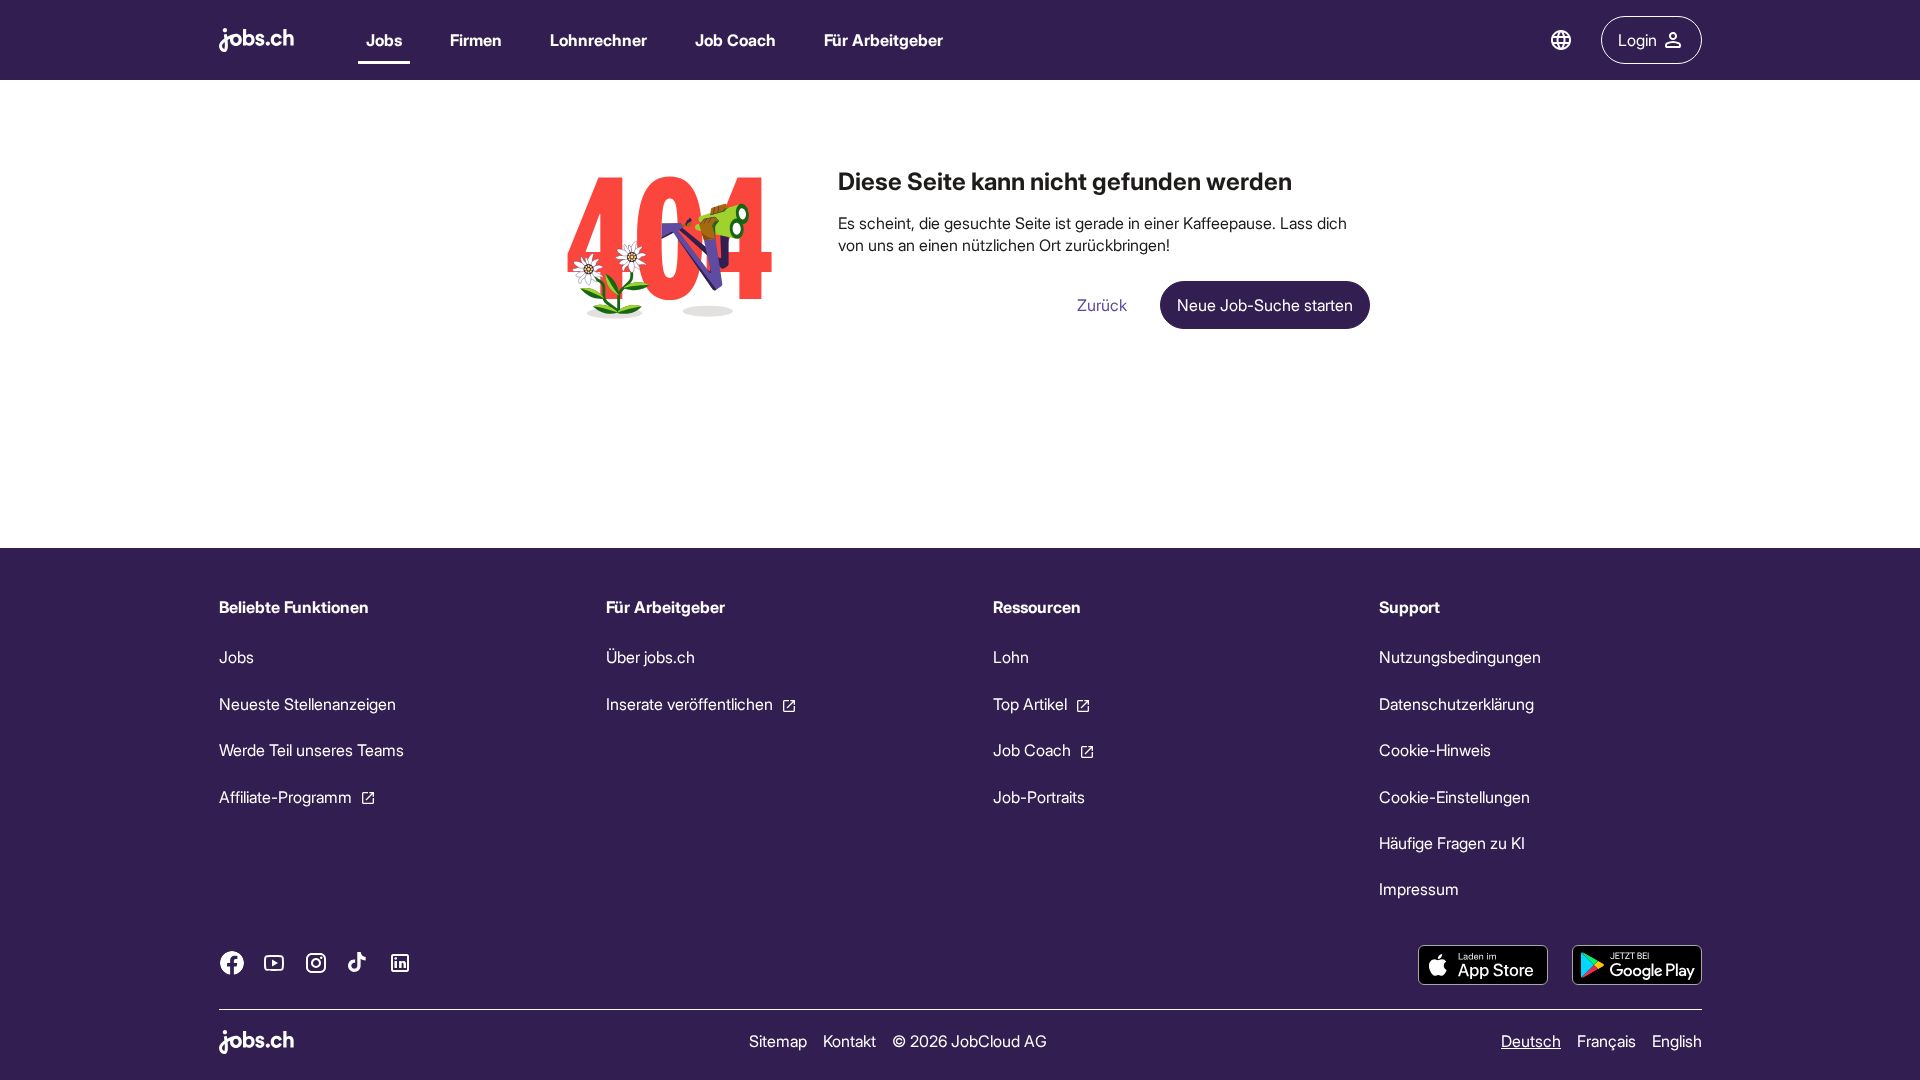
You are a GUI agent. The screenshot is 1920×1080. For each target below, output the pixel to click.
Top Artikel (1029, 703)
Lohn (1010, 656)
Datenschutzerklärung (1456, 703)
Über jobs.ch (649, 656)
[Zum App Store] (1483, 965)
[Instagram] (316, 962)
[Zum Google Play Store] (1637, 965)
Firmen (476, 39)
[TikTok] (358, 962)
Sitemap (777, 1040)
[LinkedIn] (400, 962)
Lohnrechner (598, 39)
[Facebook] (232, 962)
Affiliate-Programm (285, 795)
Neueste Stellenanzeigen (307, 703)
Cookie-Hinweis (1435, 749)
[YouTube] (274, 962)
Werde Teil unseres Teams (311, 749)
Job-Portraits (1038, 795)
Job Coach (735, 39)
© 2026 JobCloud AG (968, 1040)
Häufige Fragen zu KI (1452, 842)
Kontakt (848, 1040)
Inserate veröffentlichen (688, 703)
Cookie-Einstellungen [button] (1454, 795)
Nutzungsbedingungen (1460, 656)
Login (1637, 39)
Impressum (1419, 888)
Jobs (384, 39)
